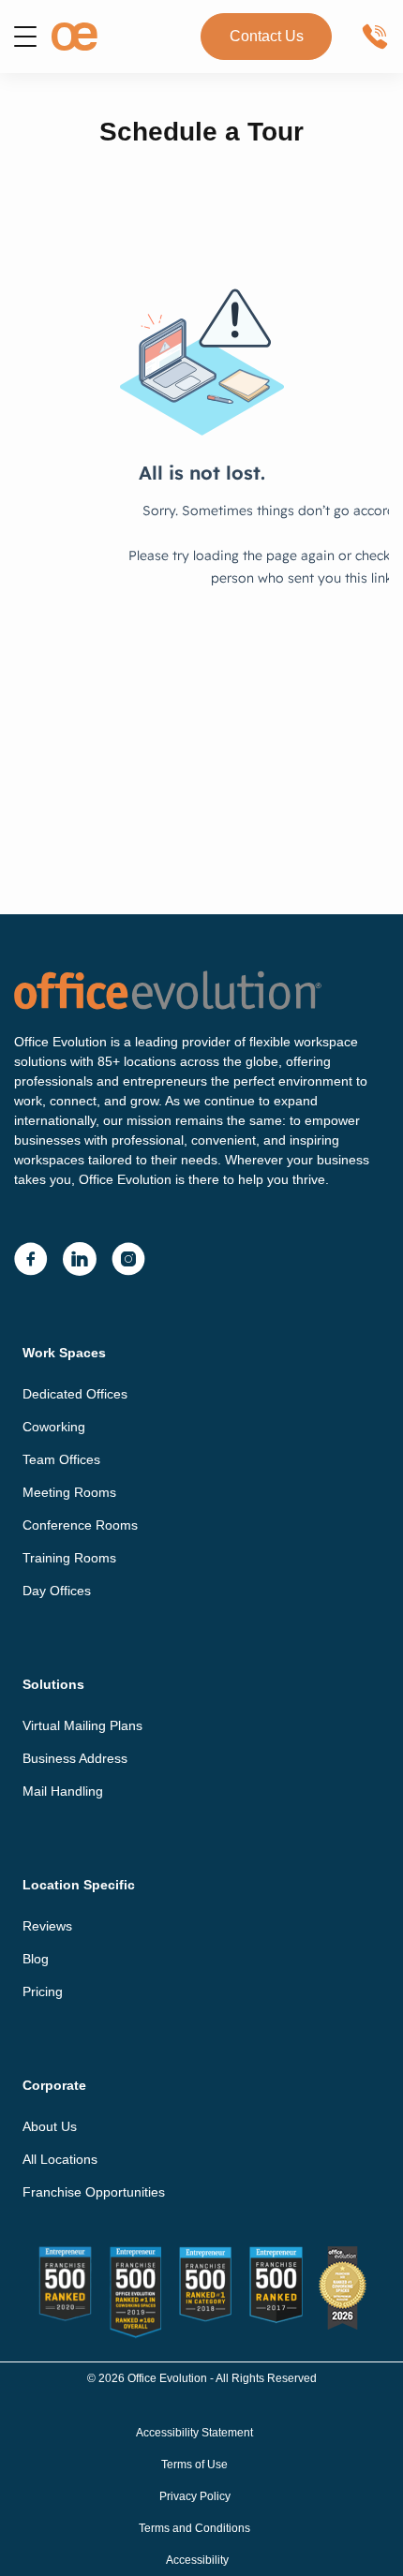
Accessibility (197, 2560)
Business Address (75, 1758)
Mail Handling (63, 1791)
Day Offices (57, 1591)
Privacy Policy (195, 2496)
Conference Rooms (80, 1525)
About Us (50, 2126)
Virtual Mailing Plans (82, 1725)
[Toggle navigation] (25, 37)
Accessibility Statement (194, 2433)
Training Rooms (69, 1558)
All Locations (60, 2159)
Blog (36, 1959)
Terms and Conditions (194, 2528)
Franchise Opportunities (94, 2192)
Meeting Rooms (69, 1492)
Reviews (47, 1926)
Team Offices (61, 1459)
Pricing (43, 1991)
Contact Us (267, 36)
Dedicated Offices (75, 1394)
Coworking (54, 1427)
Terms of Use (194, 2465)
